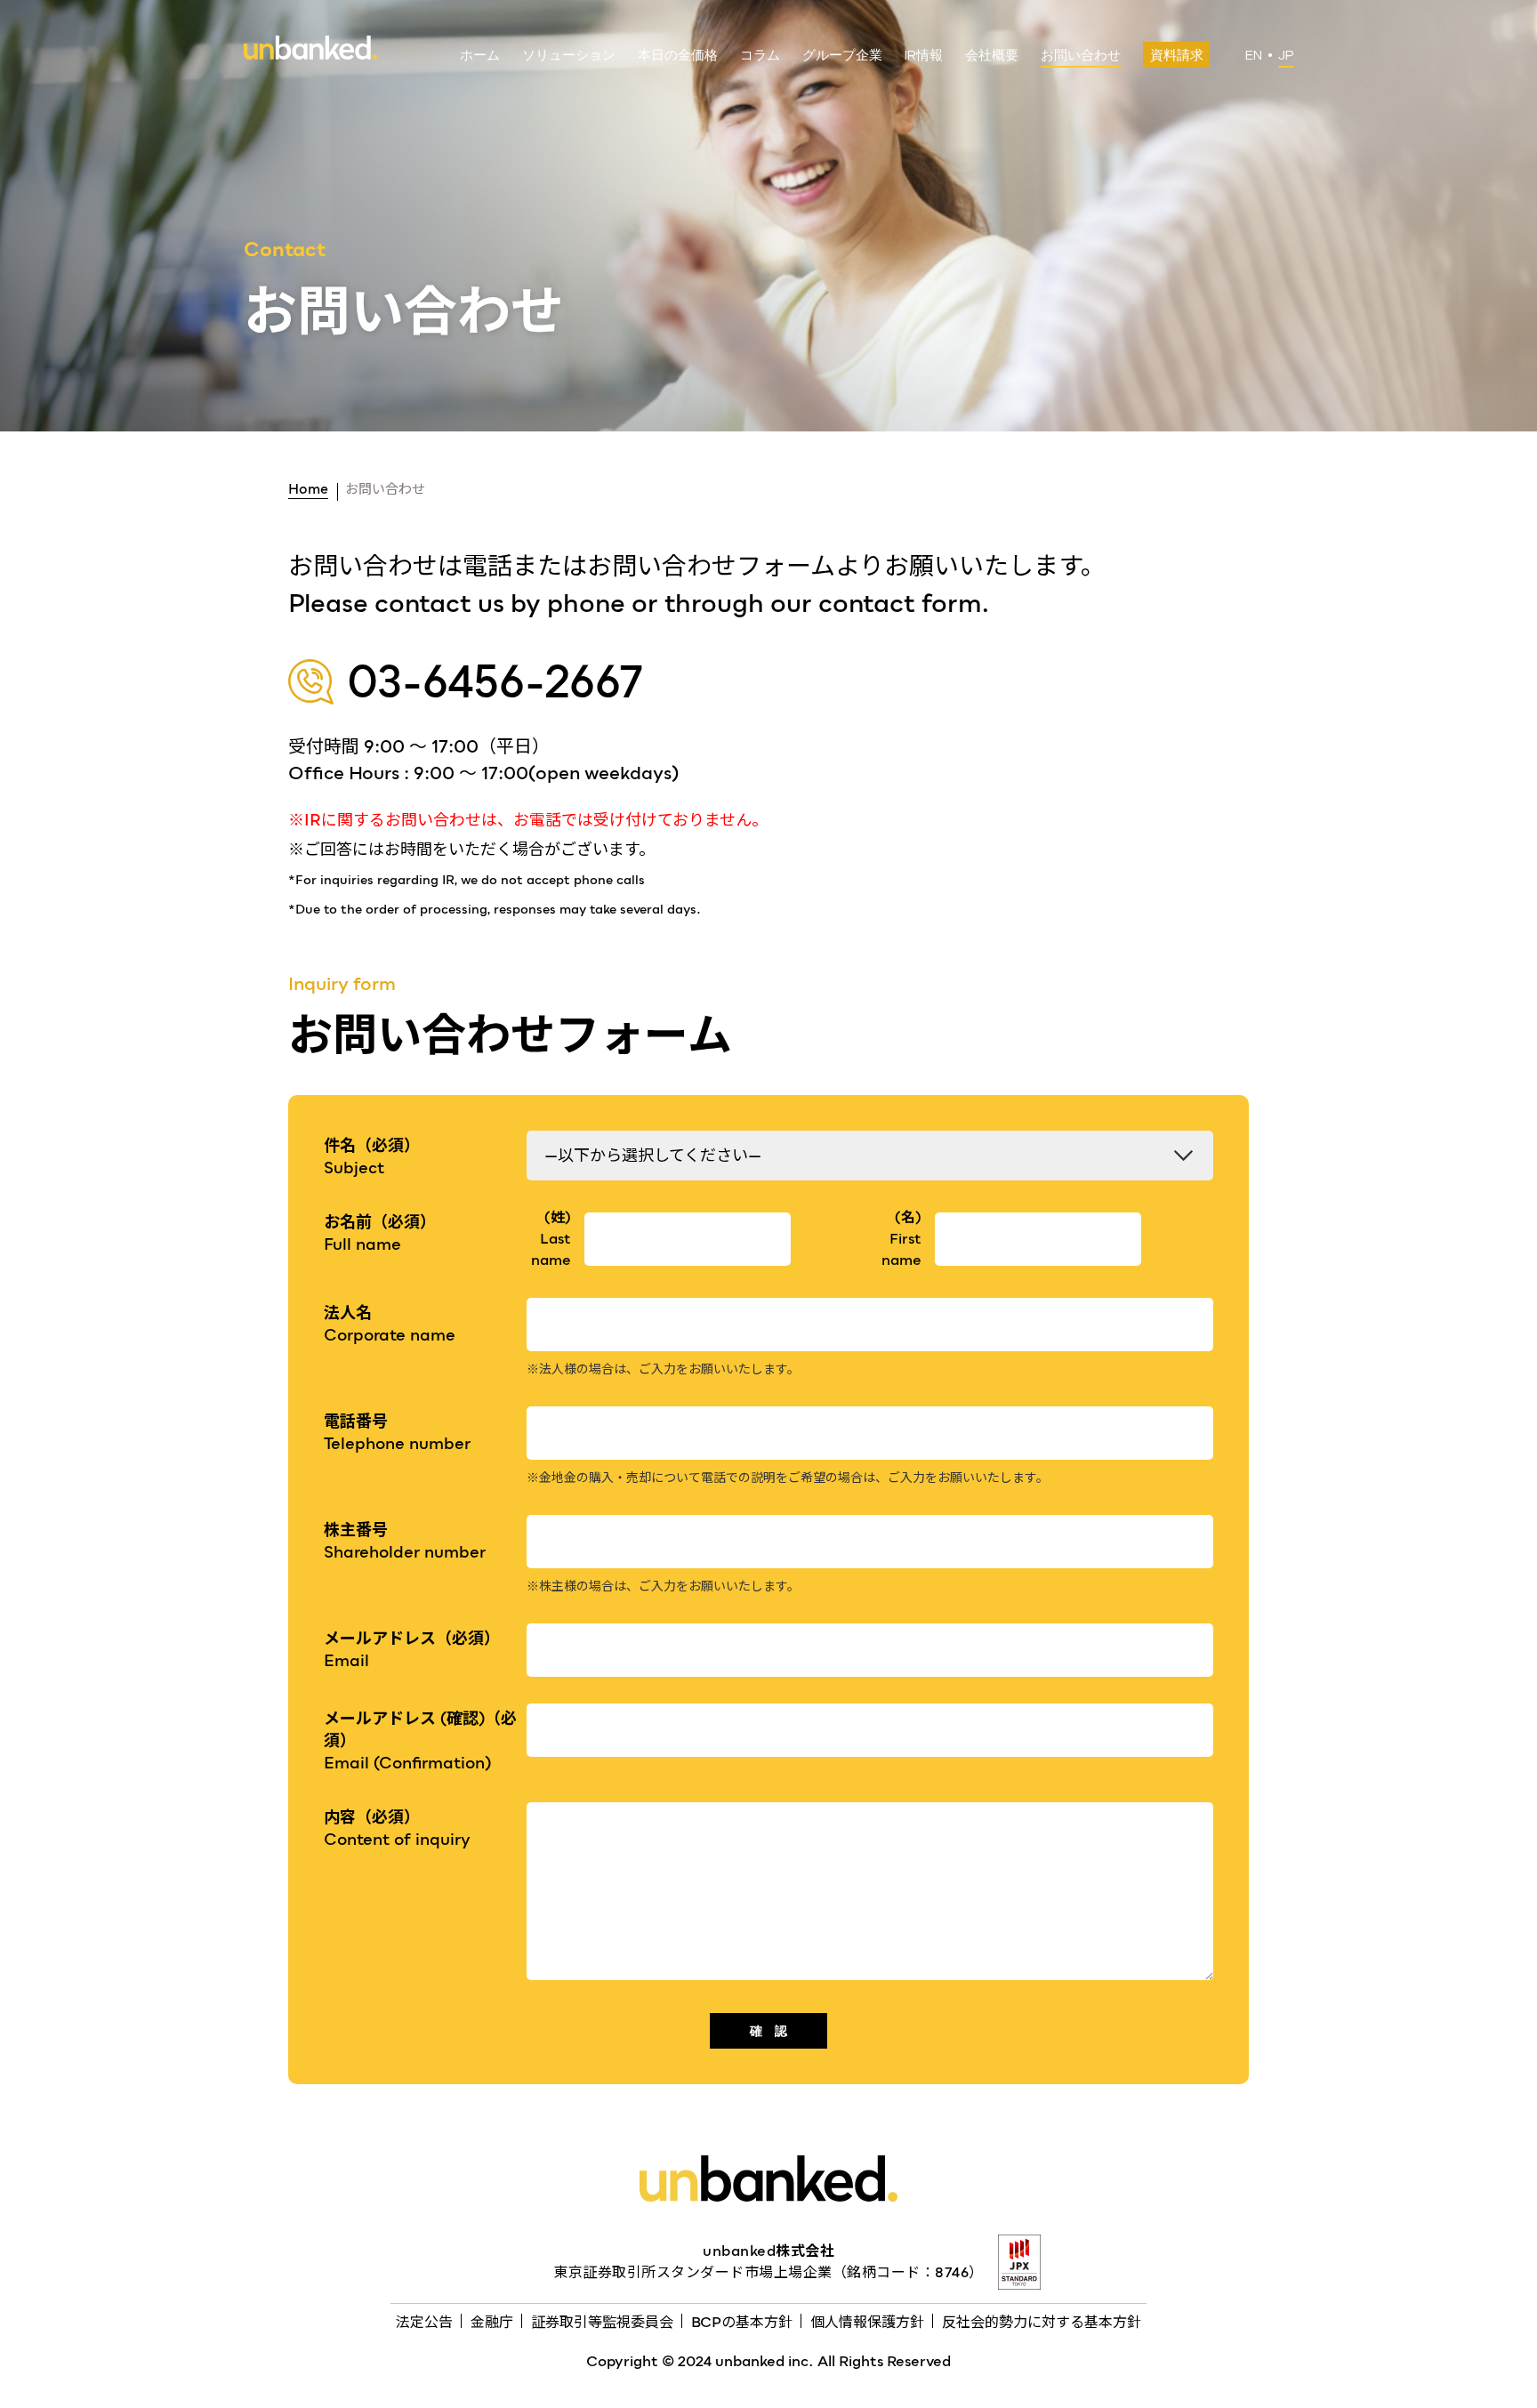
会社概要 (992, 56)
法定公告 (424, 2322)
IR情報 (924, 56)
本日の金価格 (678, 56)
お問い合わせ (1081, 56)
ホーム (480, 56)
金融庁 (492, 2322)
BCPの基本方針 (742, 2322)
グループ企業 (842, 56)
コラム (760, 56)
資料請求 (1177, 56)
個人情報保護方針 (867, 2322)
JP (1286, 56)
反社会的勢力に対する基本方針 (1042, 2322)
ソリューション (569, 56)
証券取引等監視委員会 (602, 2322)
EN (1254, 56)
